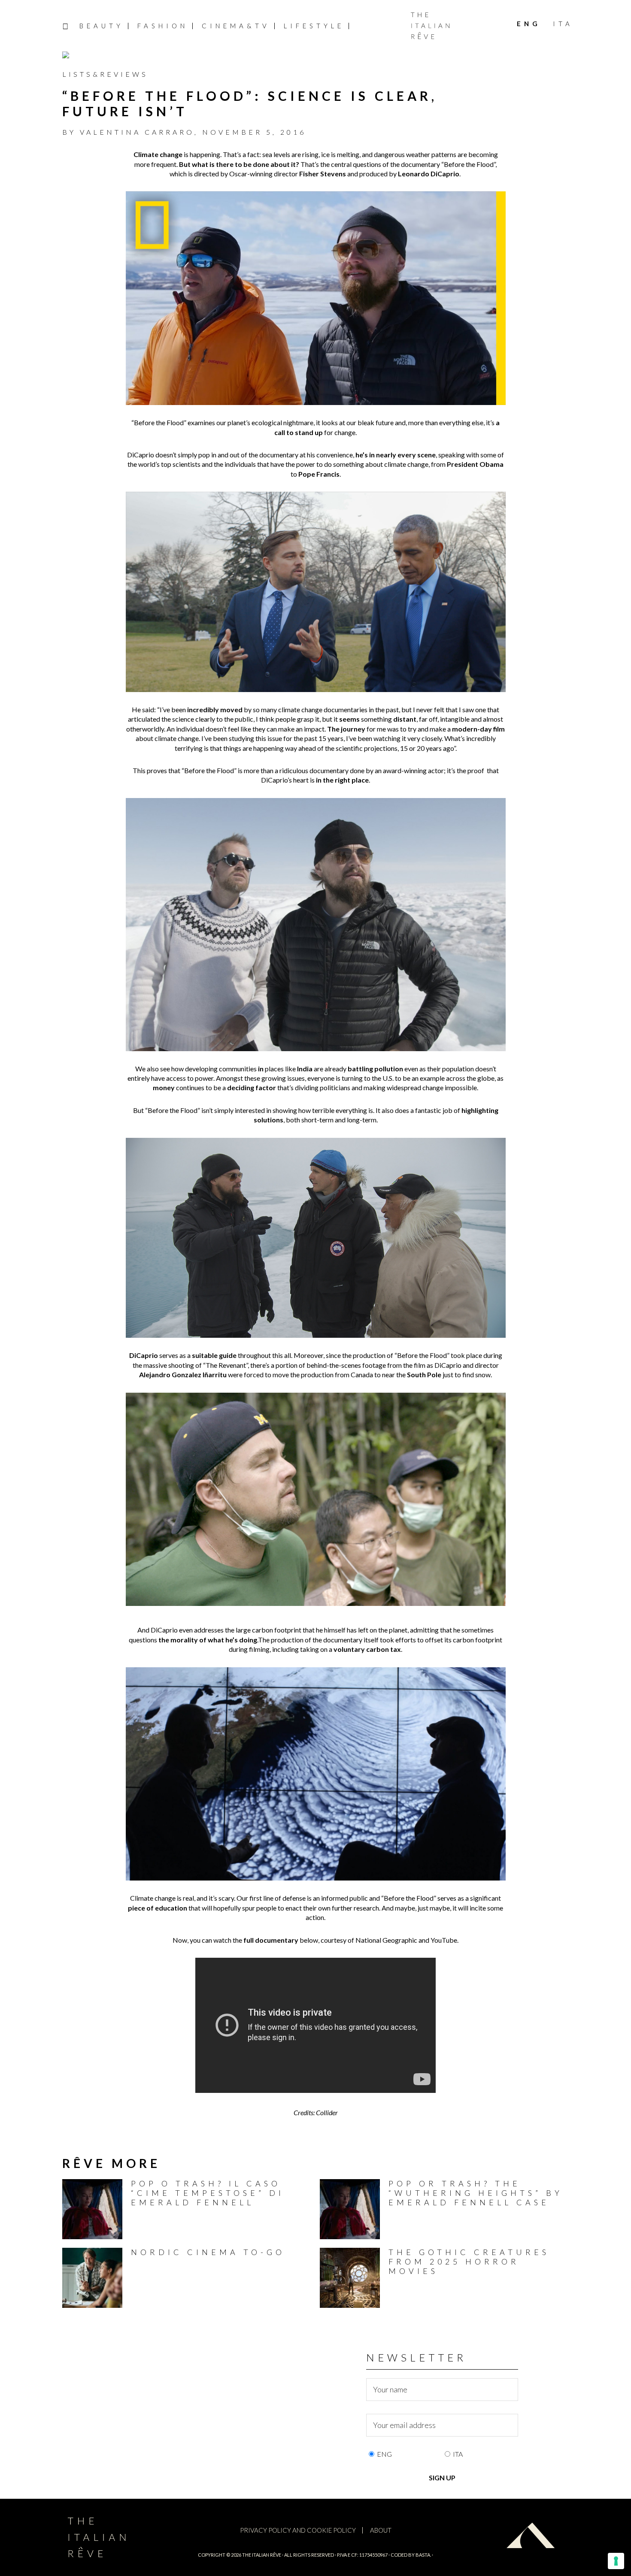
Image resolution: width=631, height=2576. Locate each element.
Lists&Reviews (105, 74)
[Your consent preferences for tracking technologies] (616, 2561)
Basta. (423, 2555)
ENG (384, 2454)
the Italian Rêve (262, 2555)
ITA (458, 2454)
